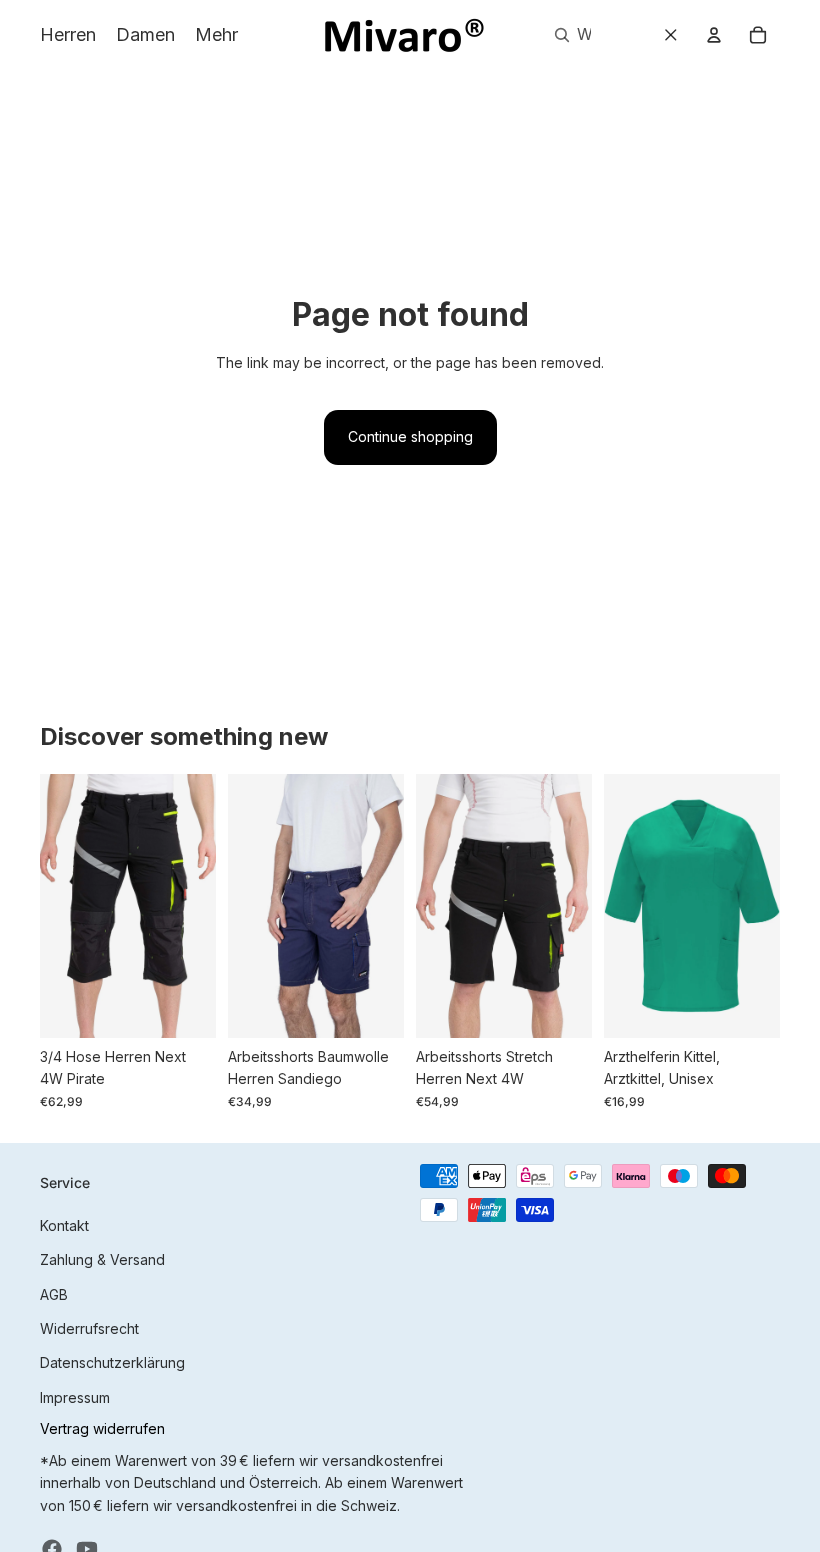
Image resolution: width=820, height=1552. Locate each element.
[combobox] (566, 35)
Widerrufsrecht (89, 1328)
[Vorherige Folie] (55, 906)
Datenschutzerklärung (112, 1362)
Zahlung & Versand (102, 1259)
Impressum (75, 1397)
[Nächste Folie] (200, 906)
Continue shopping (410, 436)
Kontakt (64, 1225)
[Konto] (714, 35)
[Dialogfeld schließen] (670, 35)
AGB (54, 1294)
